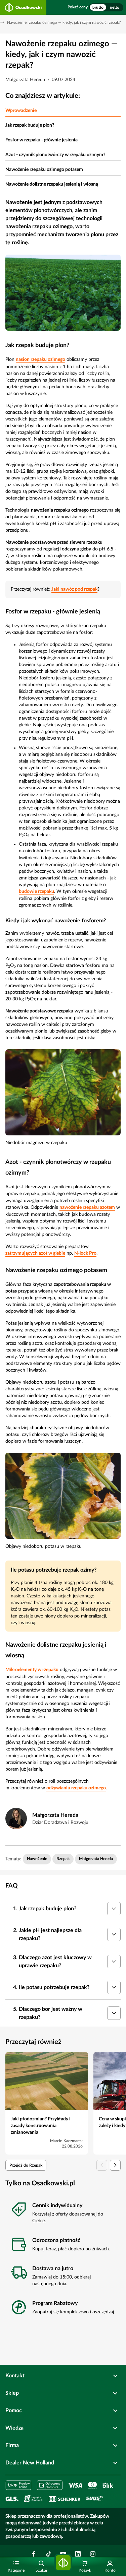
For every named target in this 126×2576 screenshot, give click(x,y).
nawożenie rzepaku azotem (87, 1207)
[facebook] (34, 2554)
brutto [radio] (98, 7)
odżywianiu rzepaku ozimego (76, 1788)
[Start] (63, 2563)
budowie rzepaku (36, 891)
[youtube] (63, 2554)
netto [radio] (115, 7)
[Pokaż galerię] (63, 293)
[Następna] (115, 2165)
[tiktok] (48, 2554)
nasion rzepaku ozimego (40, 359)
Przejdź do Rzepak (26, 2165)
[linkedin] (78, 2554)
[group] (106, 7)
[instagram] (93, 2554)
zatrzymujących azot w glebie (35, 1253)
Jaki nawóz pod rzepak (74, 589)
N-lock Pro (85, 1253)
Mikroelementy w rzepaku (32, 1670)
